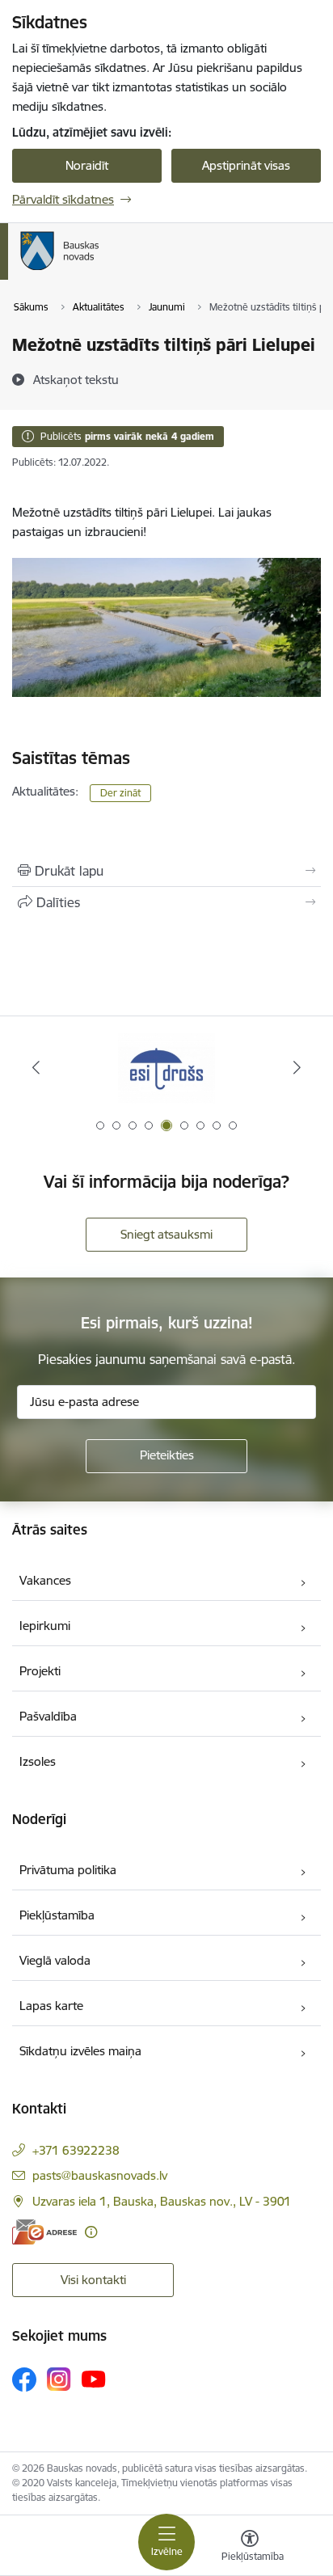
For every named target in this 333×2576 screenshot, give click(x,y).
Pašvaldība (48, 1716)
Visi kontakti (93, 2280)
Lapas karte (51, 2006)
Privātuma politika (68, 1870)
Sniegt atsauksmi (166, 1234)
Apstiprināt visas (246, 165)
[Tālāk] (297, 1067)
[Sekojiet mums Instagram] (59, 2379)
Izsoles (38, 1761)
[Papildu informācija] (91, 2232)
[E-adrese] (44, 2232)
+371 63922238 (76, 2150)
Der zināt (120, 793)
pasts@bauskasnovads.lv (100, 2175)
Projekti (40, 1671)
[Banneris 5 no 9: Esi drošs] (166, 1068)
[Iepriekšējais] (36, 1067)
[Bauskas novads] (99, 270)
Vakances (45, 1580)
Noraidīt (87, 165)
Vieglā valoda (55, 1960)
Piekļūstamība (57, 1915)
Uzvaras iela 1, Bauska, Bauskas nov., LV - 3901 (162, 2201)
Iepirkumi (45, 1626)
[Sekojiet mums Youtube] (94, 2379)
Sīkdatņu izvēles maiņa (80, 2051)
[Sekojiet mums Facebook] (24, 2380)
